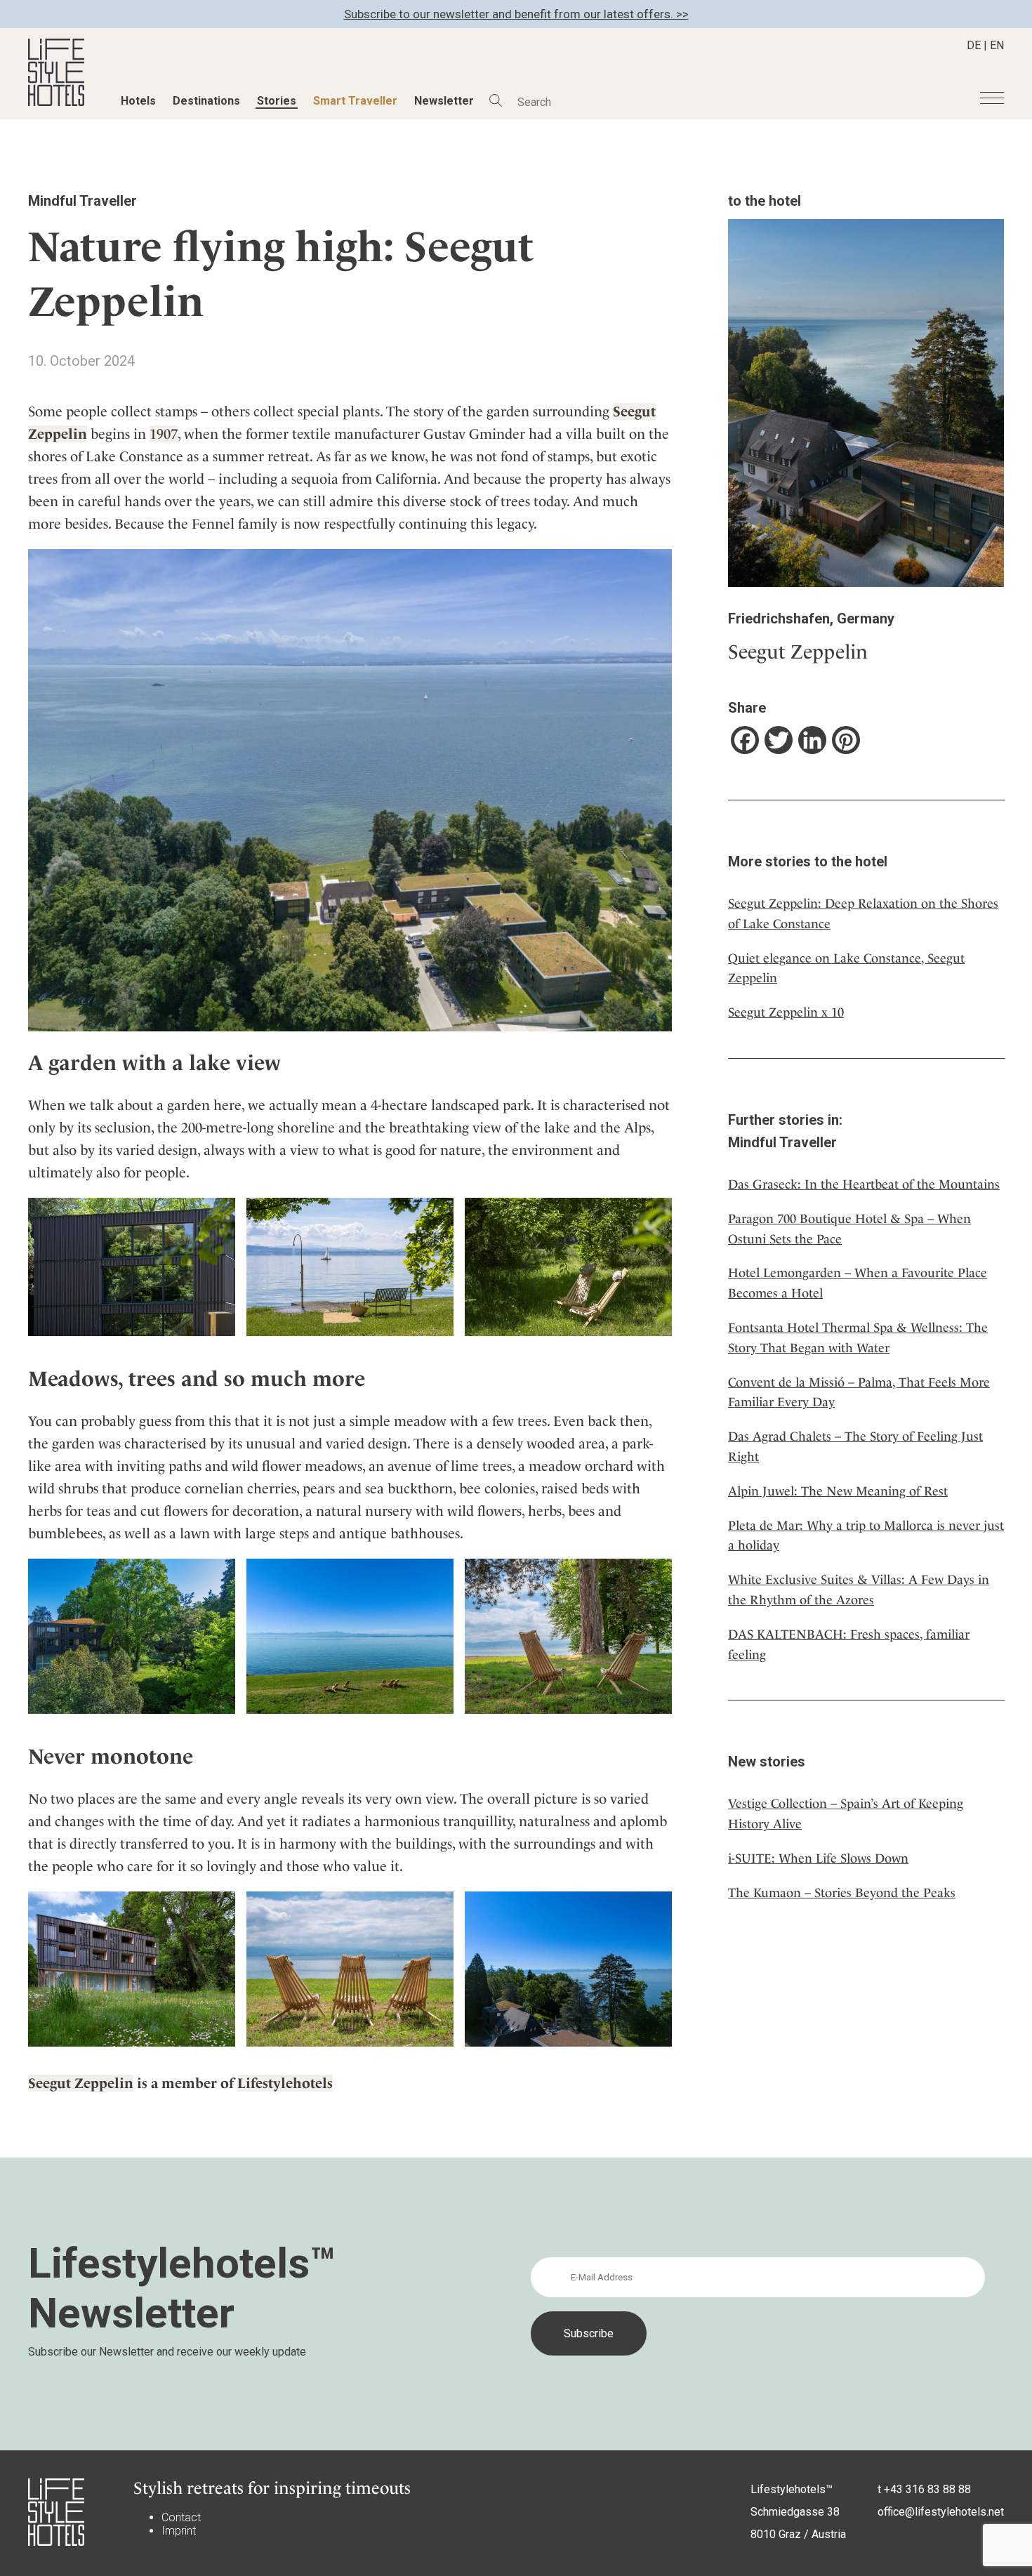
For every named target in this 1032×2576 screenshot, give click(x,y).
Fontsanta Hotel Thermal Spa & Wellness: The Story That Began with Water (858, 1337)
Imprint (179, 2531)
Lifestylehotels (285, 2083)
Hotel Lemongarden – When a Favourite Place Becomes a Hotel (858, 1283)
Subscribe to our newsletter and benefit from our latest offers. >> (516, 14)
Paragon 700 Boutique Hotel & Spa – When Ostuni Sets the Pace (849, 1229)
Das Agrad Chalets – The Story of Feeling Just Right (855, 1446)
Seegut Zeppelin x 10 (786, 1012)
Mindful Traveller (82, 201)
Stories (277, 101)
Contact (181, 2517)
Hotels (138, 101)
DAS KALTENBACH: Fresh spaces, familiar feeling (849, 1644)
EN (997, 45)
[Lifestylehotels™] (56, 102)
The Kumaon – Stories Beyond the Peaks (842, 1893)
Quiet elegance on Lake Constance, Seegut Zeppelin (846, 968)
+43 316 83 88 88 (927, 2489)
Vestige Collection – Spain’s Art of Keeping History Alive (846, 1814)
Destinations (206, 101)
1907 (164, 434)
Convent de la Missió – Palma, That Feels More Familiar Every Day (859, 1392)
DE (974, 45)
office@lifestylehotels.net (941, 2512)
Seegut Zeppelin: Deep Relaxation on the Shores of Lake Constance (863, 913)
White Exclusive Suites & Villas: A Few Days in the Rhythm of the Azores (859, 1590)
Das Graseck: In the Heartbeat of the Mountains (864, 1184)
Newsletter (444, 101)
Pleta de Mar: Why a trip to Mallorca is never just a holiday (866, 1535)
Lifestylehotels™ (792, 2489)
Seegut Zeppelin (81, 2083)
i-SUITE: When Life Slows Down (818, 1858)
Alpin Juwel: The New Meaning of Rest (838, 1491)
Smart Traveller (355, 101)
